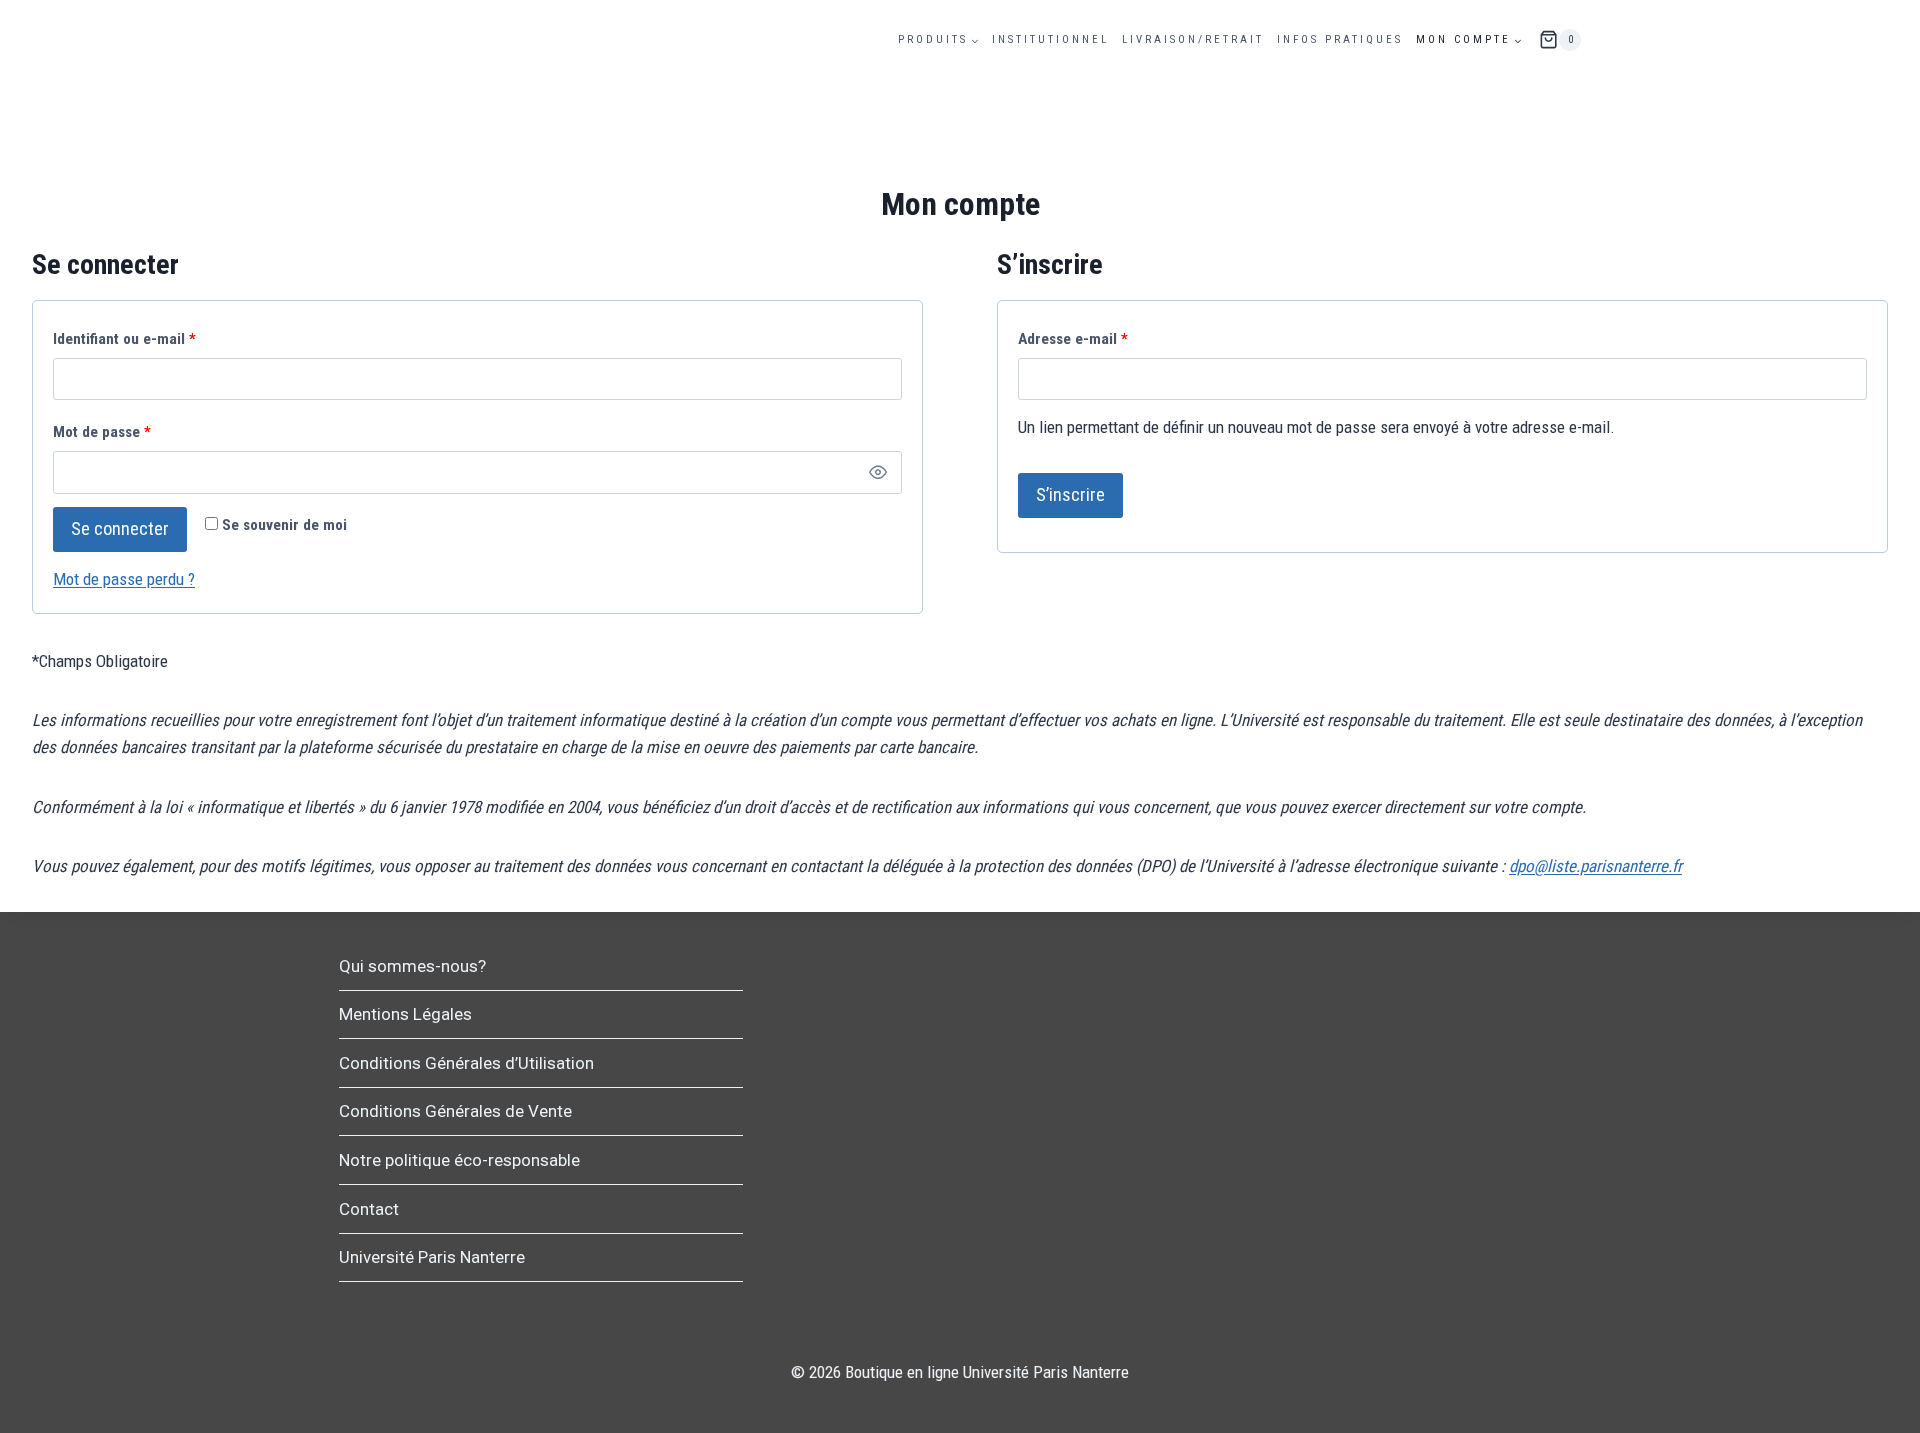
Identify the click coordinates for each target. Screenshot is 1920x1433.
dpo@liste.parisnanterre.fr (1595, 866)
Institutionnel (1050, 39)
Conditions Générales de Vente (455, 1111)
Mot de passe (106, 436)
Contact (369, 1209)
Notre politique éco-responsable (459, 1160)
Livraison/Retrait (1193, 39)
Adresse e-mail (1077, 343)
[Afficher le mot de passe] (879, 472)
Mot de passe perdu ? (124, 579)
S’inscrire (1070, 494)
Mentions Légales (405, 1014)
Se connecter (120, 528)
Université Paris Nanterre (432, 1257)
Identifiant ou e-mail (129, 343)
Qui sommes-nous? (412, 966)
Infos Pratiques (1340, 39)
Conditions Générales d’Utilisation (466, 1063)
